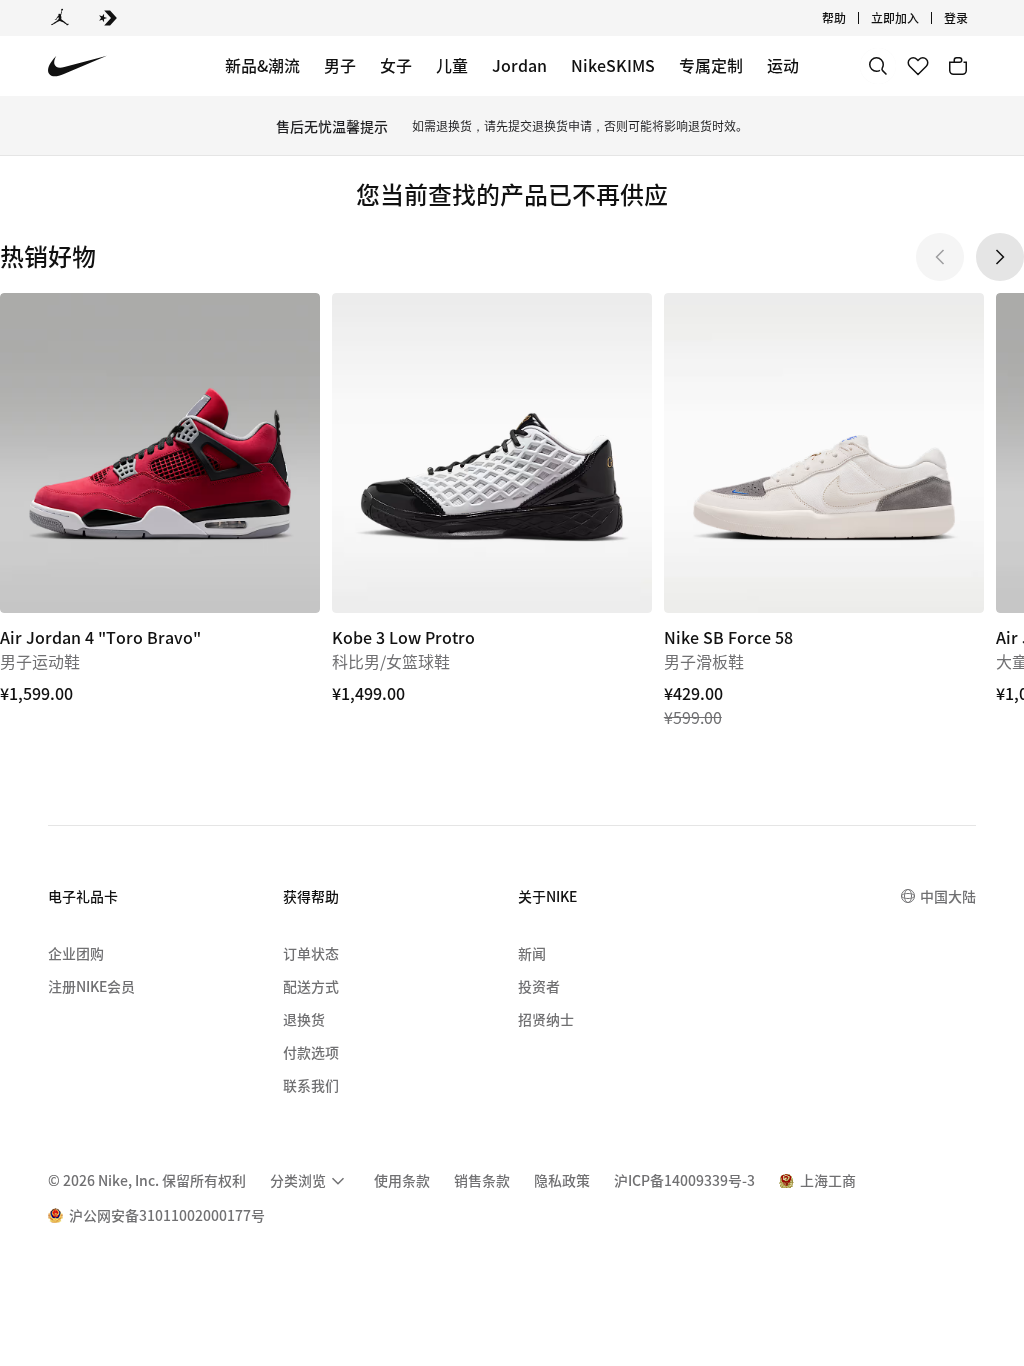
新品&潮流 (262, 65)
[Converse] (108, 18)
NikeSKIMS (613, 65)
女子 (396, 65)
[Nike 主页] (77, 66)
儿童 (452, 65)
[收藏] (918, 66)
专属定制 (711, 65)
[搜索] (878, 66)
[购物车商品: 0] (958, 66)
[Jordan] (60, 18)
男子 (340, 65)
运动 (783, 65)
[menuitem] (852, 18)
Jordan (519, 65)
